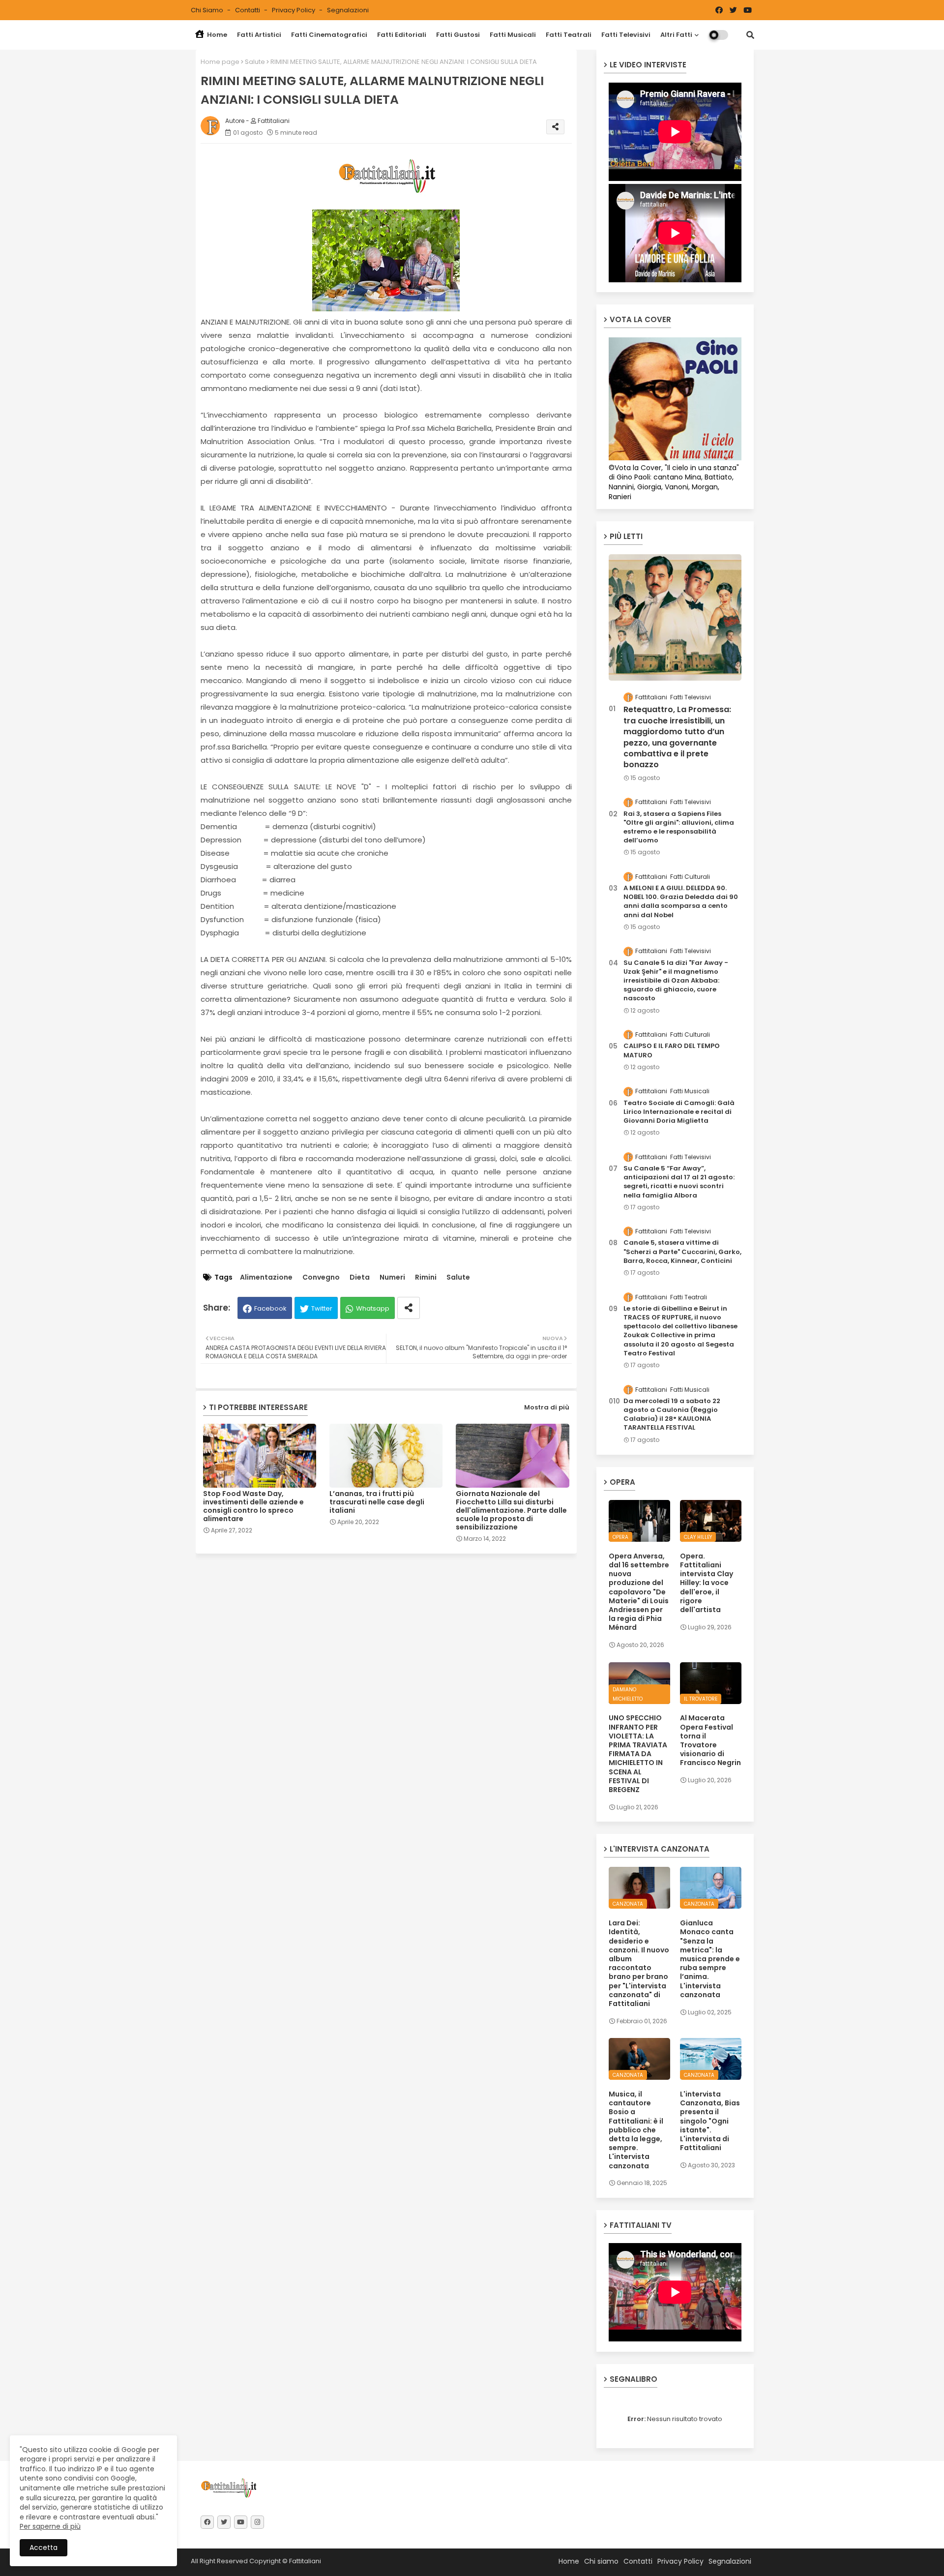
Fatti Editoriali (402, 35)
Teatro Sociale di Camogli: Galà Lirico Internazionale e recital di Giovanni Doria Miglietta (679, 1112)
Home (216, 35)
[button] (750, 35)
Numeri (392, 1277)
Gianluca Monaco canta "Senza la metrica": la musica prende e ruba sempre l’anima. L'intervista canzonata (710, 1959)
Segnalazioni (348, 10)
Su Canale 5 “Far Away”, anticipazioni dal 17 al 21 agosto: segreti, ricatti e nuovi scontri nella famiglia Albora (679, 1182)
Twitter (322, 1308)
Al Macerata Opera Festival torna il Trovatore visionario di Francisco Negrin (710, 1740)
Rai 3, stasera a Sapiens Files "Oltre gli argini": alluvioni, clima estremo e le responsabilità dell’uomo (679, 827)
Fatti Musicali (513, 35)
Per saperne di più (50, 2526)
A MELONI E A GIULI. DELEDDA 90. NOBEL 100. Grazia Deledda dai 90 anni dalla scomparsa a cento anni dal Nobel (681, 902)
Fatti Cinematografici (329, 35)
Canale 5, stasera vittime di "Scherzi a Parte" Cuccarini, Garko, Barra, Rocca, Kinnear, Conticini (682, 1252)
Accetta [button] (44, 2547)
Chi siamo (208, 10)
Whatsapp (373, 1308)
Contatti (248, 10)
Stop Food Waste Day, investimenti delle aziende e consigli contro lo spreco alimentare (253, 1506)
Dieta (360, 1277)
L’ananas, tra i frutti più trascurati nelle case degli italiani (377, 1502)
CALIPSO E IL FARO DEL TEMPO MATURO (672, 1050)
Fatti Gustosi (458, 35)
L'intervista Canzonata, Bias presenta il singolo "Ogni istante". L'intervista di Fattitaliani (710, 2121)
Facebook (270, 1308)
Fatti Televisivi (626, 35)
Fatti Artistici (259, 35)
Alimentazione (266, 1277)
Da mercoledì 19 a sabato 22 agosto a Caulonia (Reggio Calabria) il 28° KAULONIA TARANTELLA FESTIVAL (672, 1415)
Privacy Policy (294, 10)
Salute (255, 62)
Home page (220, 62)
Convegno (321, 1277)
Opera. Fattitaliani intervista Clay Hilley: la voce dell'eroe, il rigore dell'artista (707, 1583)
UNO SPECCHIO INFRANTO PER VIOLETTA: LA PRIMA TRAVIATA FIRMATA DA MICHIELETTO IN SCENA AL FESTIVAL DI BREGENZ (638, 1754)
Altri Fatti (676, 35)
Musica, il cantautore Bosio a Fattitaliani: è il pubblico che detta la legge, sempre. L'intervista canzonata (636, 2130)
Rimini (426, 1277)
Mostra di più (547, 1407)
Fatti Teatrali (569, 35)
